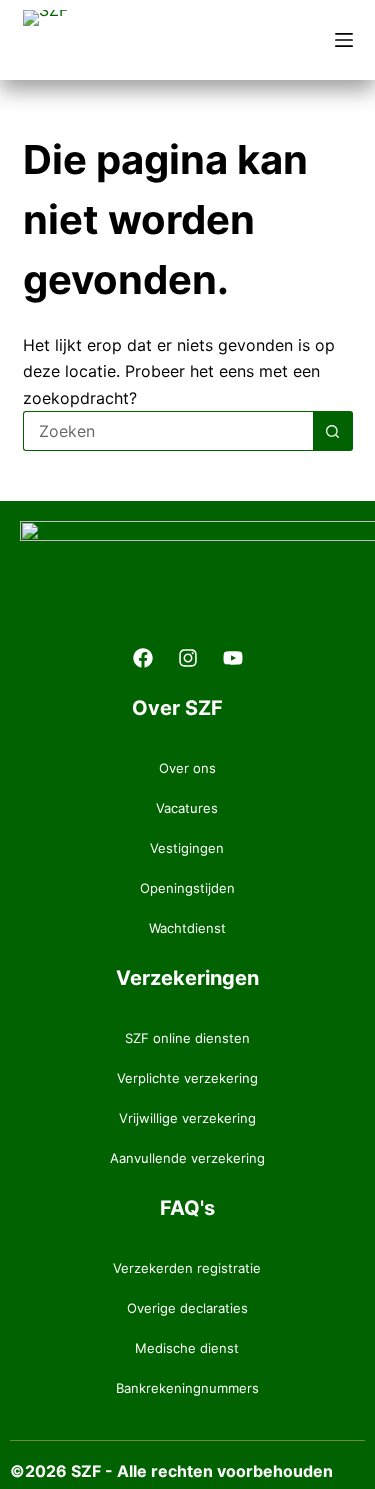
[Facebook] (143, 658)
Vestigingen (187, 848)
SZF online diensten (187, 1038)
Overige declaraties (187, 1308)
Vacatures (187, 808)
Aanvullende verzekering (187, 1158)
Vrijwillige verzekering (187, 1118)
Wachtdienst (187, 928)
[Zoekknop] (333, 431)
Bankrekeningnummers (187, 1388)
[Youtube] (233, 658)
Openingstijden (187, 888)
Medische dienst (187, 1348)
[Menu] (344, 40)
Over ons (187, 768)
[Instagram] (188, 658)
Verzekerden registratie (187, 1268)
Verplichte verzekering (187, 1078)
